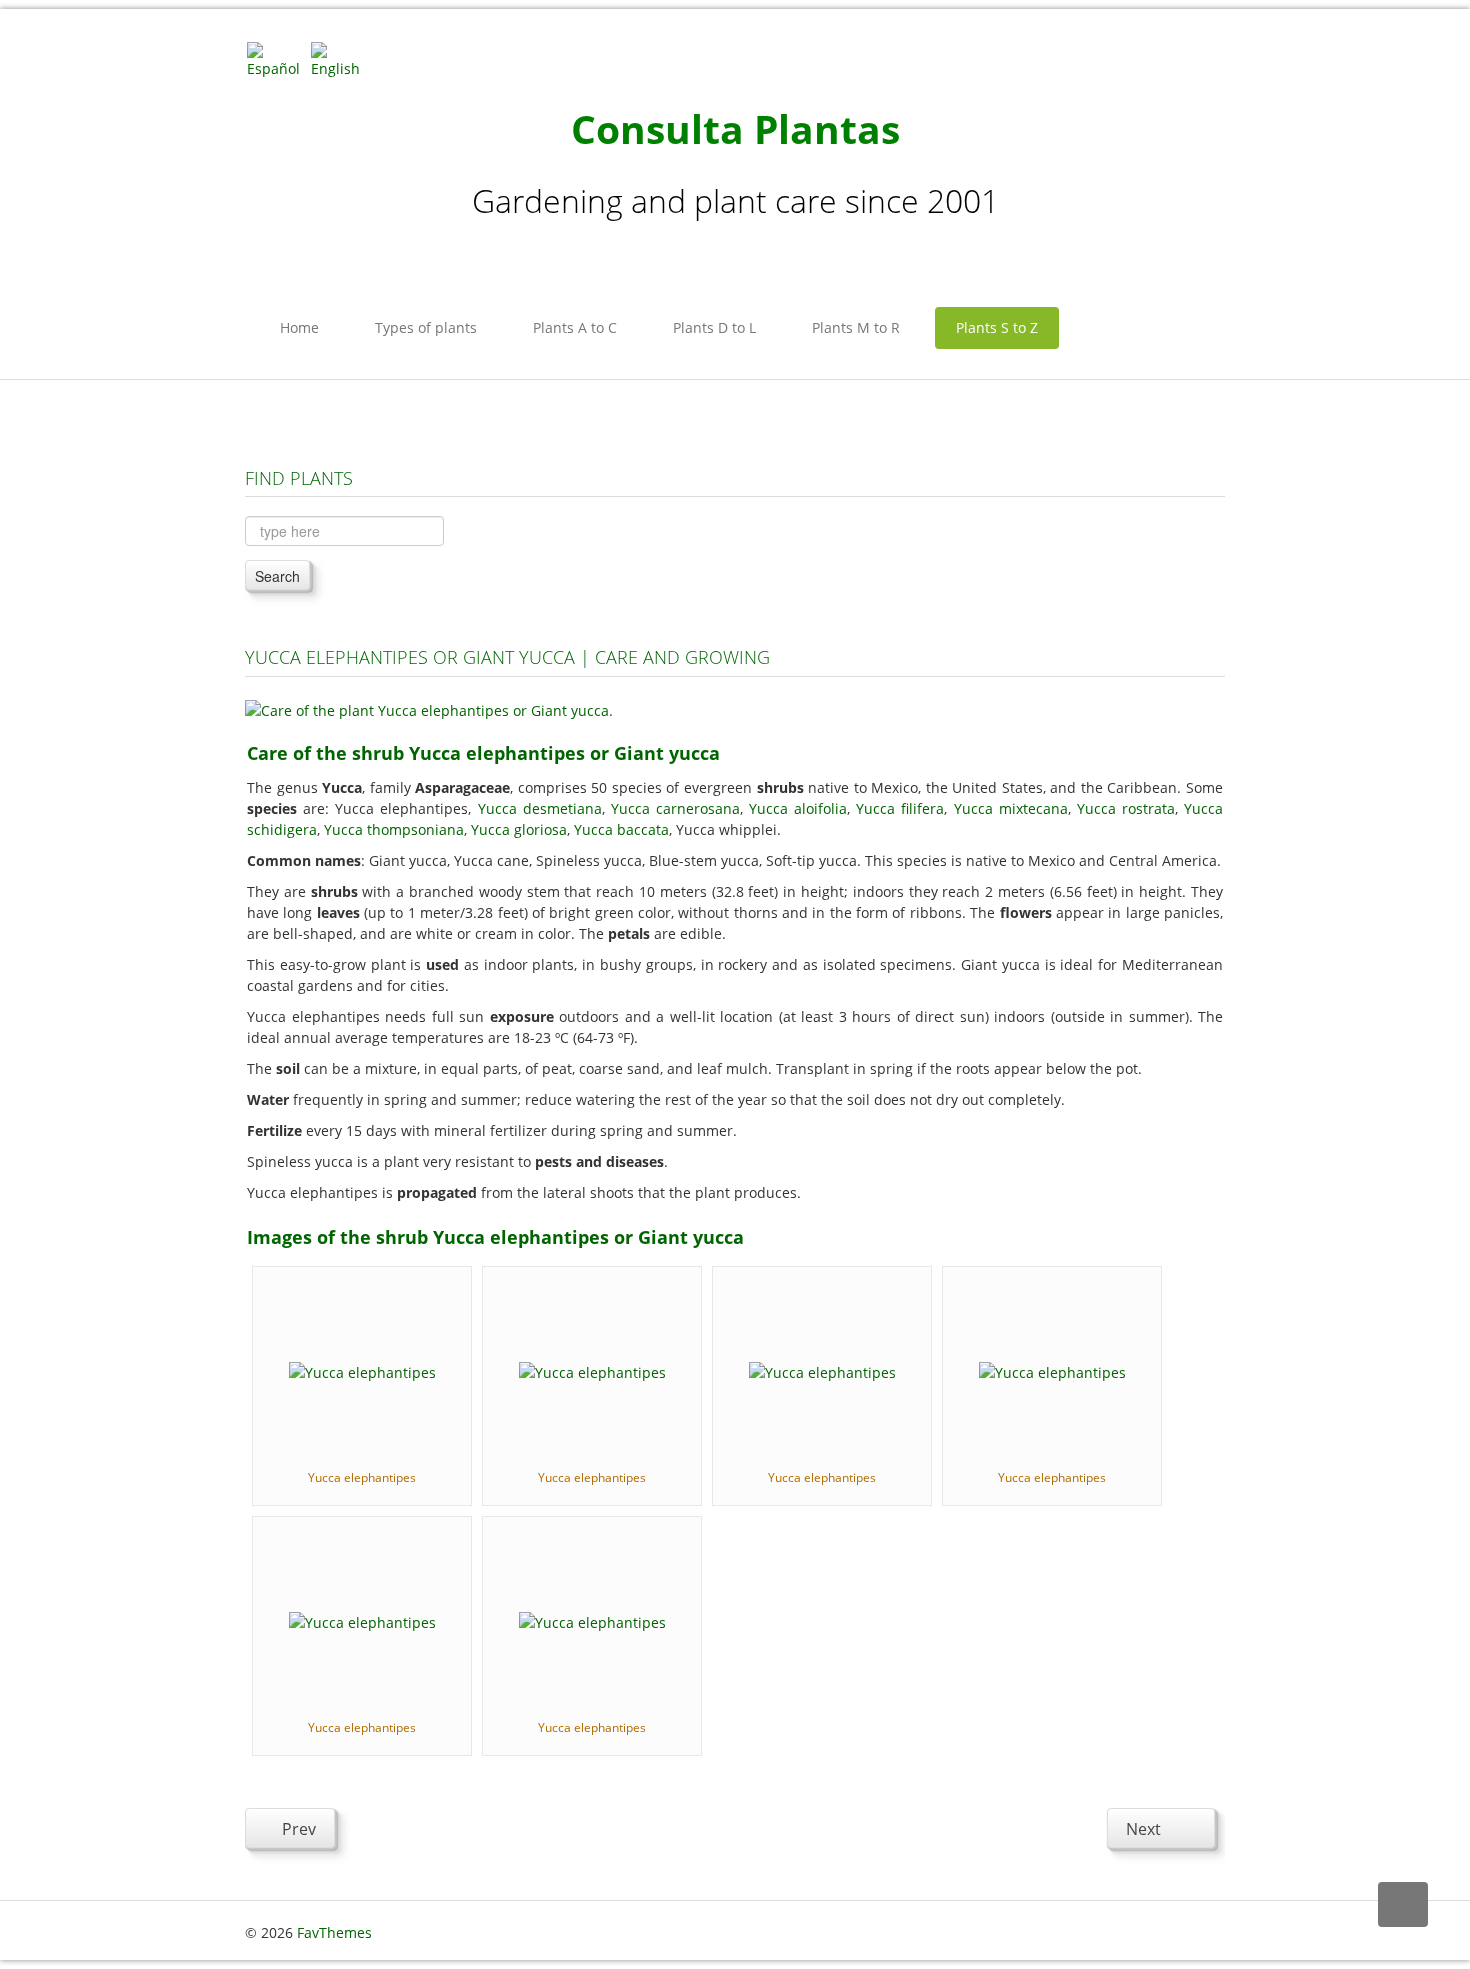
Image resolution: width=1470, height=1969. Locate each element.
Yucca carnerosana (675, 808)
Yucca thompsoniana (394, 829)
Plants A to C (575, 327)
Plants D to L (714, 327)
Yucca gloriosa (519, 829)
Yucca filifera (900, 808)
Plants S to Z (997, 327)
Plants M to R (856, 327)
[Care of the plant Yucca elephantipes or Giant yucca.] (429, 708)
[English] (341, 58)
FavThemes (334, 1932)
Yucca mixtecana (1011, 808)
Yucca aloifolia (798, 808)
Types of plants (426, 327)
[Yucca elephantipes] (362, 1370)
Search (277, 576)
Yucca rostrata (1126, 808)
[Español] (277, 58)
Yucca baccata (621, 829)
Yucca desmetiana (540, 808)
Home (299, 327)
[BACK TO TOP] (1403, 1904)
